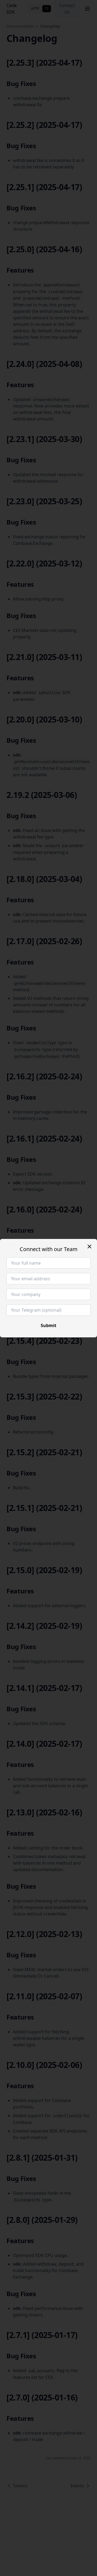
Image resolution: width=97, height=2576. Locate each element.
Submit (48, 1325)
